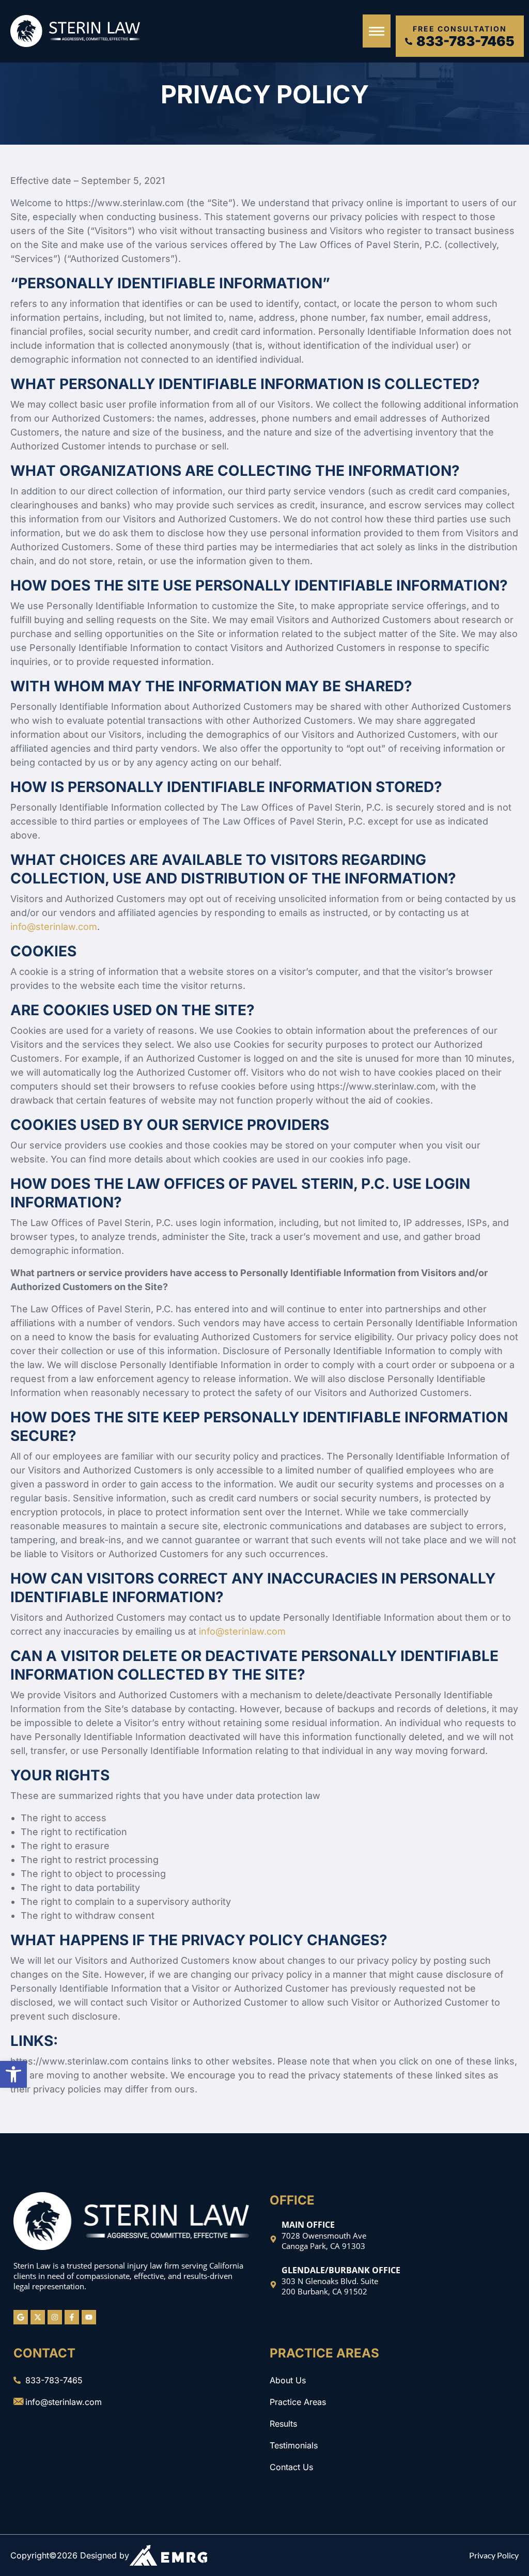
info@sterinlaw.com (54, 927)
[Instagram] (55, 2317)
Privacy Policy (494, 2555)
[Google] (21, 2317)
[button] (13, 2074)
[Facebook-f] (72, 2317)
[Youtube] (89, 2317)
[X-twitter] (38, 2317)
